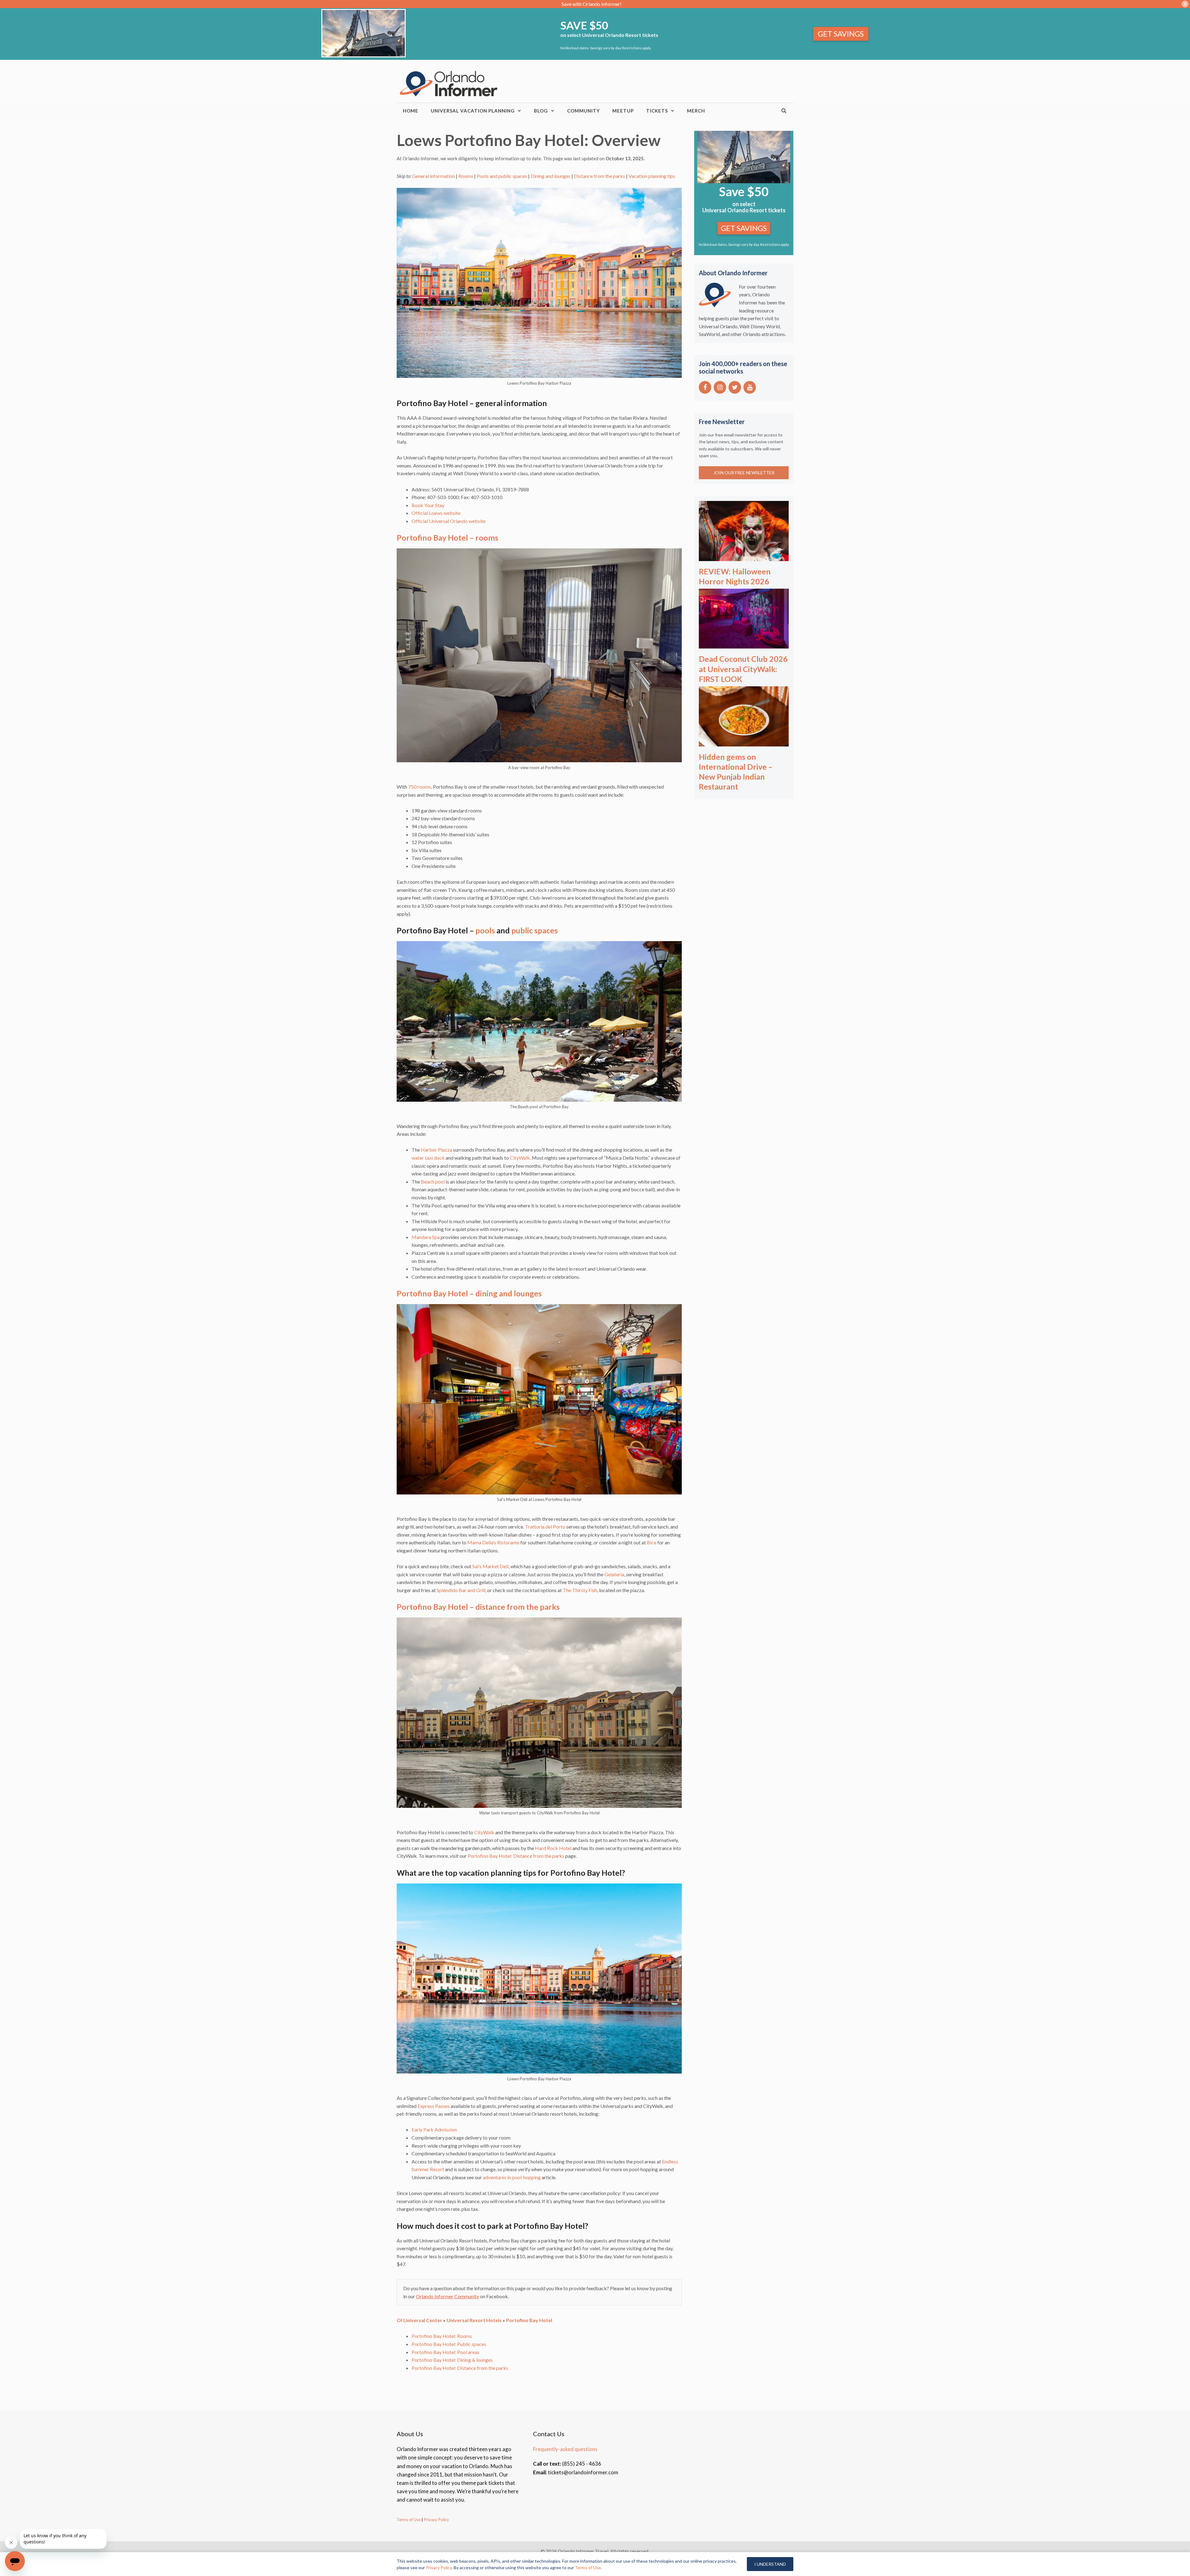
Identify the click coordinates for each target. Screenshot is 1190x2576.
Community (584, 111)
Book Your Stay (428, 505)
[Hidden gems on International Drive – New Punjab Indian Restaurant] (744, 742)
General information (434, 176)
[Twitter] (735, 387)
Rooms (466, 176)
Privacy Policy (436, 2520)
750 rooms (420, 787)
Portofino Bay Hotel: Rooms (442, 2336)
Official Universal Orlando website (449, 521)
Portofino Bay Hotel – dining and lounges (469, 1293)
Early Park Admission (434, 2129)
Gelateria (614, 1574)
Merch (696, 111)
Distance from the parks (599, 176)
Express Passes (434, 2106)
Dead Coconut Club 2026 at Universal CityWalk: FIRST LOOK (743, 669)
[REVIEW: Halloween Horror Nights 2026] (744, 557)
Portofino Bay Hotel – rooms (447, 538)
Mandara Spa (426, 1237)
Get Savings (841, 34)
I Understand (770, 2564)
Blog (541, 111)
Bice (652, 1542)
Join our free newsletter (744, 473)
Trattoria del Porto (545, 1527)
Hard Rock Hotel (553, 1848)
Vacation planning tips (652, 176)
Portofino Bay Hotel (529, 2320)
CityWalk (520, 1158)
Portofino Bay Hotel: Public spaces (449, 2344)
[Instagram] (720, 387)
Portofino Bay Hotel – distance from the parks (478, 1607)
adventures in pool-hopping (512, 2177)
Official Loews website (436, 513)
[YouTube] (750, 387)
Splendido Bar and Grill (461, 1590)
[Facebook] (705, 387)
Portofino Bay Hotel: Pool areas (445, 2352)
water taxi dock (428, 1158)
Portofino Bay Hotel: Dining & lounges (452, 2360)
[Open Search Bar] (784, 111)
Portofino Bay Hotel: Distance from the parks (516, 1856)
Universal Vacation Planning (473, 111)
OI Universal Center (419, 2320)
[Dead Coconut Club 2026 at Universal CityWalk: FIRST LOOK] (744, 644)
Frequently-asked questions (565, 2449)
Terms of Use (409, 2520)
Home (411, 111)
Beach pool (433, 1182)
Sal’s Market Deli (490, 1566)
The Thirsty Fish (580, 1590)
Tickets (657, 111)
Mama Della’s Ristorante (493, 1542)
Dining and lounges (551, 176)
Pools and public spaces (502, 176)
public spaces (535, 930)
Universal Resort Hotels (474, 2320)
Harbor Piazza (436, 1150)
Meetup (623, 111)
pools (485, 930)
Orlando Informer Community (447, 2296)
